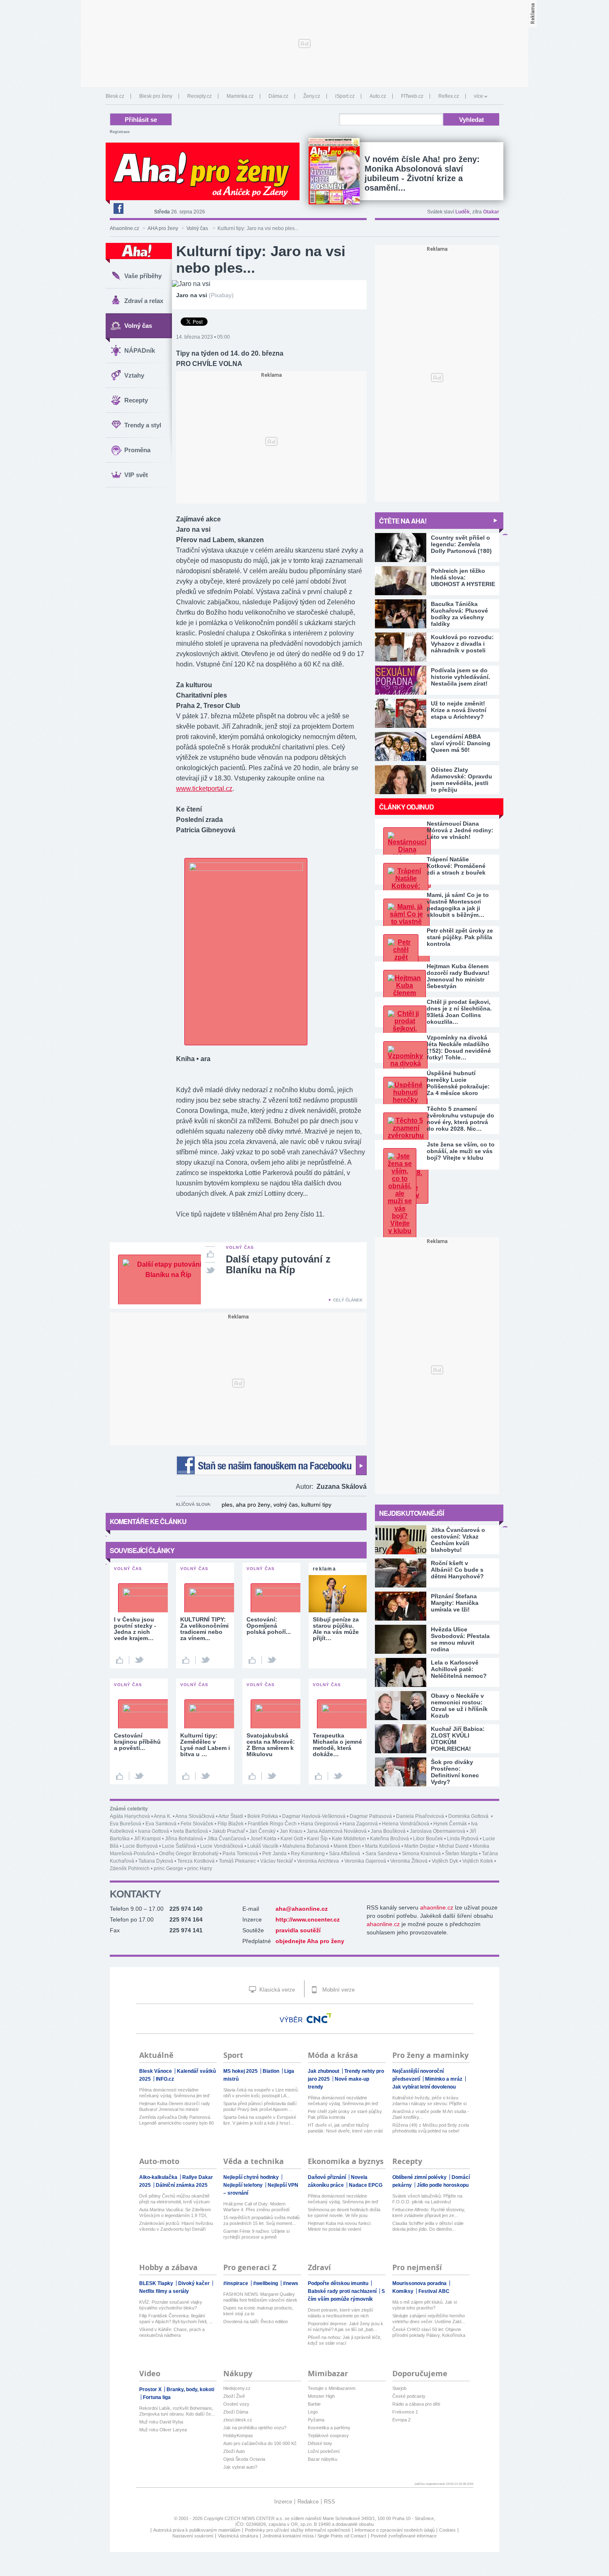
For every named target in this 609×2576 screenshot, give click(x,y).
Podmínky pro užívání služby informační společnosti (297, 2530)
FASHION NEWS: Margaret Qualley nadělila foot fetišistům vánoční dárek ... (260, 2297)
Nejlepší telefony (244, 2185)
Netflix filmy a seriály (164, 2291)
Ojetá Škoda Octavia (244, 2459)
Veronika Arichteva (319, 1861)
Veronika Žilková (409, 1861)
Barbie (314, 2404)
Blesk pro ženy (156, 96)
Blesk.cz (115, 96)
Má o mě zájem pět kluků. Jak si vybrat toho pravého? (425, 2305)
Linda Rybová (463, 1839)
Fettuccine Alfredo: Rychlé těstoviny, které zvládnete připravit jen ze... (429, 2213)
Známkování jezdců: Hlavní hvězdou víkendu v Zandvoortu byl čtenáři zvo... (176, 2226)
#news (291, 2283)
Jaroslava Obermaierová (437, 1831)
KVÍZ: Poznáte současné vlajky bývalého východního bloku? (171, 2305)
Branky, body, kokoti (190, 2389)
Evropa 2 (401, 2420)
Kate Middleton (349, 1839)
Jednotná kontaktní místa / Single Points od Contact (314, 2536)
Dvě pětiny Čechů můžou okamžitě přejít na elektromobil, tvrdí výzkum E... (174, 2199)
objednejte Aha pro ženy (310, 1941)
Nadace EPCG (366, 2185)
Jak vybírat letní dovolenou (424, 2087)
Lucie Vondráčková (222, 1846)
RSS (330, 2502)
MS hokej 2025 (241, 2071)
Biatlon (272, 2071)
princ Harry (200, 1868)
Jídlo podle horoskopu (443, 2185)
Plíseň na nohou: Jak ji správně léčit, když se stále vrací (344, 2340)
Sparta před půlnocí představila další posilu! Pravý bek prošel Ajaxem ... (260, 2106)
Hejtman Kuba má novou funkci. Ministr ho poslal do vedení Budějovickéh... (340, 2226)
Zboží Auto (234, 2451)
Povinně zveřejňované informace (404, 2536)
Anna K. (163, 1816)
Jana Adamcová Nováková (337, 1831)
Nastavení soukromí (193, 2536)
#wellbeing (266, 2283)
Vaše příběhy (143, 276)
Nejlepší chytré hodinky (252, 2177)
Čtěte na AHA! (403, 521)
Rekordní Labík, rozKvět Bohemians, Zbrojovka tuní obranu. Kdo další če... (177, 2411)
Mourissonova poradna (420, 2283)
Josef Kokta (263, 1839)
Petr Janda (274, 1854)
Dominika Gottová (469, 1816)
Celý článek (348, 1300)
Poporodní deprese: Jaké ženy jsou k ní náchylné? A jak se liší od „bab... (346, 2326)
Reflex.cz (449, 96)
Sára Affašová (345, 1854)
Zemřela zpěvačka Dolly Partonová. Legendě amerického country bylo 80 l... (176, 2120)
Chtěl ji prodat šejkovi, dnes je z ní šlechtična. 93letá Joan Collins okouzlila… (459, 1012)
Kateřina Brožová (389, 1839)
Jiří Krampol (147, 1839)
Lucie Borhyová (140, 1846)
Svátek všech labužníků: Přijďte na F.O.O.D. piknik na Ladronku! (427, 2199)
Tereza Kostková (196, 1861)
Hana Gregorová (320, 1824)
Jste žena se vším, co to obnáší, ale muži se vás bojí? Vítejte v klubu (461, 1151)
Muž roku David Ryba (161, 2422)
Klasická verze (276, 1990)
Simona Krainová (421, 1854)
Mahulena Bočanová (306, 1846)
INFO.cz (165, 2079)
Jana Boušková (388, 1831)
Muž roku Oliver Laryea (163, 2430)
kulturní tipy (316, 1505)
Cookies (447, 2530)
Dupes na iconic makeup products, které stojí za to (258, 2311)
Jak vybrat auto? (240, 2467)
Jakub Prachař (228, 1831)
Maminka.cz (240, 96)
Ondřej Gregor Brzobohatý (189, 1854)
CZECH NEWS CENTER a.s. (255, 2518)
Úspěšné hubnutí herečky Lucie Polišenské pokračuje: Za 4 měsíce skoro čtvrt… (458, 1083)
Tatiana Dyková (156, 1861)
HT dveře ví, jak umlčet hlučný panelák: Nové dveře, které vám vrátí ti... (345, 2128)
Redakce (308, 2502)
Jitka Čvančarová (227, 1839)
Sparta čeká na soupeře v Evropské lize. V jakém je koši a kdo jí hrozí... (260, 2120)
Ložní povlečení (324, 2451)
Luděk (463, 212)
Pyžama (316, 2420)
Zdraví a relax (144, 301)
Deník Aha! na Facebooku (118, 208)
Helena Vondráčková (406, 1824)
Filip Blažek (231, 1824)
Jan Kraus (291, 1831)
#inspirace (236, 2283)
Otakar (491, 212)
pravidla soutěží (298, 1930)
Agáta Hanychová (130, 1816)
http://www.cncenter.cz (308, 1919)
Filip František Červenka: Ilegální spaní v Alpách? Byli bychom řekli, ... (176, 2319)
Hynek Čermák (450, 1824)
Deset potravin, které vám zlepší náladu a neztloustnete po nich (341, 2313)
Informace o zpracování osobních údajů (395, 2530)
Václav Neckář (277, 1861)
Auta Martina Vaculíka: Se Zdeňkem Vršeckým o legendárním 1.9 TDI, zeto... (175, 2213)
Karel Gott (292, 1839)
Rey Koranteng (308, 1854)
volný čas (286, 1505)
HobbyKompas (238, 2435)
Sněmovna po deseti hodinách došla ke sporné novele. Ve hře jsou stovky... (344, 2213)
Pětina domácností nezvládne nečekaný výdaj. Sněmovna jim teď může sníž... (174, 2093)
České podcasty (409, 2396)
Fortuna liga (157, 2397)
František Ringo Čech (272, 1824)
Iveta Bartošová (191, 1831)
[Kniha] (246, 869)
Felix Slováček (197, 1824)
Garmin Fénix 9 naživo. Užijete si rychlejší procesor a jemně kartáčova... (256, 2234)
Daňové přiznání (327, 2177)
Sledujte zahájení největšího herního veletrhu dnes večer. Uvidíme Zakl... (429, 2319)
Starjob (399, 2388)
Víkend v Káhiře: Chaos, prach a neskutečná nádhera (172, 2332)
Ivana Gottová (153, 1831)
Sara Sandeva (382, 1854)
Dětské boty (320, 2443)
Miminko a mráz (444, 2079)
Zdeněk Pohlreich (130, 1868)
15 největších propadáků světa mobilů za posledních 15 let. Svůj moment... (261, 2220)
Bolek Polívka (263, 1816)
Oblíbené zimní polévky (420, 2177)
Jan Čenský (262, 1831)
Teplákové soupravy (328, 2435)
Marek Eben (347, 1846)
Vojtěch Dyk (445, 1861)
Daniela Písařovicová (420, 1816)
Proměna (137, 450)
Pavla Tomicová (240, 1854)
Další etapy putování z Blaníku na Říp (278, 1264)
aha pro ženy (253, 1505)
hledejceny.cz (237, 2388)
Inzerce (283, 2502)
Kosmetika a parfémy (329, 2428)
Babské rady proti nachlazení (343, 2291)
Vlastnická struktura (238, 2536)
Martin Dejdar (420, 1846)
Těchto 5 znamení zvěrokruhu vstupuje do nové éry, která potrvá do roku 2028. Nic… (460, 1119)
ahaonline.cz (437, 1907)
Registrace (120, 132)
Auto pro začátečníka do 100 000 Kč (260, 2443)
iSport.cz (345, 96)
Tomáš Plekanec (237, 1861)
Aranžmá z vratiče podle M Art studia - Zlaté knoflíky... (431, 2114)
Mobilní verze (338, 1990)
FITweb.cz (412, 96)
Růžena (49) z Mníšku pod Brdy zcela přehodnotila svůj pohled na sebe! (431, 2128)
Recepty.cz (199, 96)
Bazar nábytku (323, 2459)
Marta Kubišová (383, 1846)
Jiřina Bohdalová (184, 1839)
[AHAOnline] (139, 253)
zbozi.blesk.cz (238, 2420)
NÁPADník (140, 350)
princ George (168, 1868)
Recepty (136, 400)
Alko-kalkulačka (159, 2177)
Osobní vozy (236, 2404)
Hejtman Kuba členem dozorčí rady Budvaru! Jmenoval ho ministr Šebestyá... (175, 2107)
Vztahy (134, 375)
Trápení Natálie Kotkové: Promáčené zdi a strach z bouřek (456, 866)
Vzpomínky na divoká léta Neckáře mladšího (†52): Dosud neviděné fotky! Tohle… (459, 1047)
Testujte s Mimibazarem (332, 2388)
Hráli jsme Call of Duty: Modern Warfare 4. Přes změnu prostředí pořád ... (256, 2207)
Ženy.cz (312, 96)
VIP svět (136, 475)
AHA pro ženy (163, 228)
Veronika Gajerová (365, 1861)
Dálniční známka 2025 (182, 2185)
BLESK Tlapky (157, 2283)
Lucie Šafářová (179, 1846)
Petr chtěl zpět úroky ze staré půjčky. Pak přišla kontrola (460, 937)
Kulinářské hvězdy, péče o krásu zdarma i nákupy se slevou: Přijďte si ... (429, 2101)
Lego (313, 2412)
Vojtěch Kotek (478, 1861)
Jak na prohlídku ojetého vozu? (255, 2428)
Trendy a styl (143, 425)
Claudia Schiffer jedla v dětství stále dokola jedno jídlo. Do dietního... (428, 2226)
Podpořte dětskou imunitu (339, 2283)
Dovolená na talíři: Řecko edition (256, 2322)
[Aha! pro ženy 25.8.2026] (334, 171)
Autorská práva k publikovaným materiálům (197, 2530)
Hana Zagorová (360, 1824)
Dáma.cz (278, 96)
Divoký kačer (195, 2283)
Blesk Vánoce (156, 2071)
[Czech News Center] (319, 2018)
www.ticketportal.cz (204, 789)
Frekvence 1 (405, 2412)
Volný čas (198, 228)
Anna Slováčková (195, 1816)
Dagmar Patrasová (371, 1816)
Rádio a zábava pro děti (416, 2404)
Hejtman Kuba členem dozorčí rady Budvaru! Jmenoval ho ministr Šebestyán (458, 976)
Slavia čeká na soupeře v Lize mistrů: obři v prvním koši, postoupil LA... (261, 2093)
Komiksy (404, 2291)
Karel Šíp (317, 1839)
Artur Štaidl (231, 1816)
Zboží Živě (234, 2396)
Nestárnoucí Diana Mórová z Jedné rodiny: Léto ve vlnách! (460, 830)
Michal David (454, 1846)
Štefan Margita (461, 1854)
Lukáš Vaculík (263, 1846)
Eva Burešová (126, 1824)
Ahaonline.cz (124, 228)
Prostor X (151, 2389)
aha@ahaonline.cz (302, 1909)
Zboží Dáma (236, 2412)
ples (227, 1505)
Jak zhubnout (324, 2071)
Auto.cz (378, 96)
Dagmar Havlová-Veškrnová (314, 1816)
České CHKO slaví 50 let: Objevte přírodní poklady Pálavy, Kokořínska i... (429, 2332)
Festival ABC (434, 2291)
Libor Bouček (428, 1839)
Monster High (321, 2396)
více (479, 96)
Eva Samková (161, 1824)
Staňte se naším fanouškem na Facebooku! (271, 1465)
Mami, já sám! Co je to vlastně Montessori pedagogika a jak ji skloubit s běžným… (458, 905)
